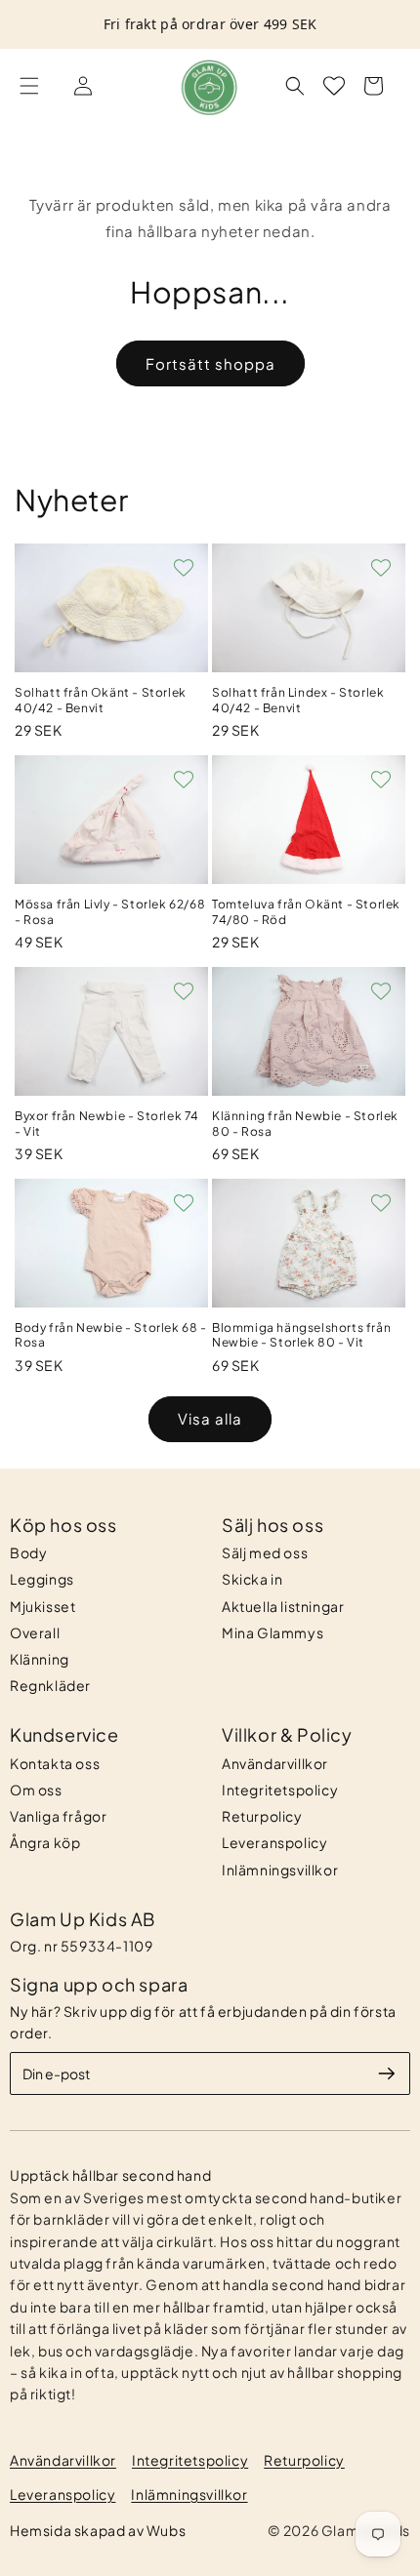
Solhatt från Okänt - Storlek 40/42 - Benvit (101, 700)
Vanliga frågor (58, 1816)
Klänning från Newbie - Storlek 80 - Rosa (305, 1124)
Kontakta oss (55, 1763)
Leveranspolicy (274, 1842)
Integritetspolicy (280, 1790)
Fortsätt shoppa (210, 363)
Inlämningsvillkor (280, 1870)
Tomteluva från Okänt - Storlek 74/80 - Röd (306, 912)
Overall (35, 1632)
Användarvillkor (275, 1763)
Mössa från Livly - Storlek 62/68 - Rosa (110, 912)
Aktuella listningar (283, 1606)
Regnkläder (50, 1685)
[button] (29, 86)
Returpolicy (262, 1816)
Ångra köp (45, 1842)
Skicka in (252, 1579)
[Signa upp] (387, 2073)
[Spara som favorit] (184, 568)
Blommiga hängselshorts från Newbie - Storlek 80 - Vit (301, 1335)
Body (28, 1552)
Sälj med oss (265, 1552)
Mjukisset (42, 1606)
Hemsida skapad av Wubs (98, 2530)
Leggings (42, 1579)
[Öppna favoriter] (334, 86)
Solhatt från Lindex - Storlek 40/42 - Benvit (298, 700)
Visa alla (210, 1418)
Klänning (40, 1659)
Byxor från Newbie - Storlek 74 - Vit (107, 1124)
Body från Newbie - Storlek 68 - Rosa (111, 1335)
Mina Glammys (273, 1632)
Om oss (36, 1790)
